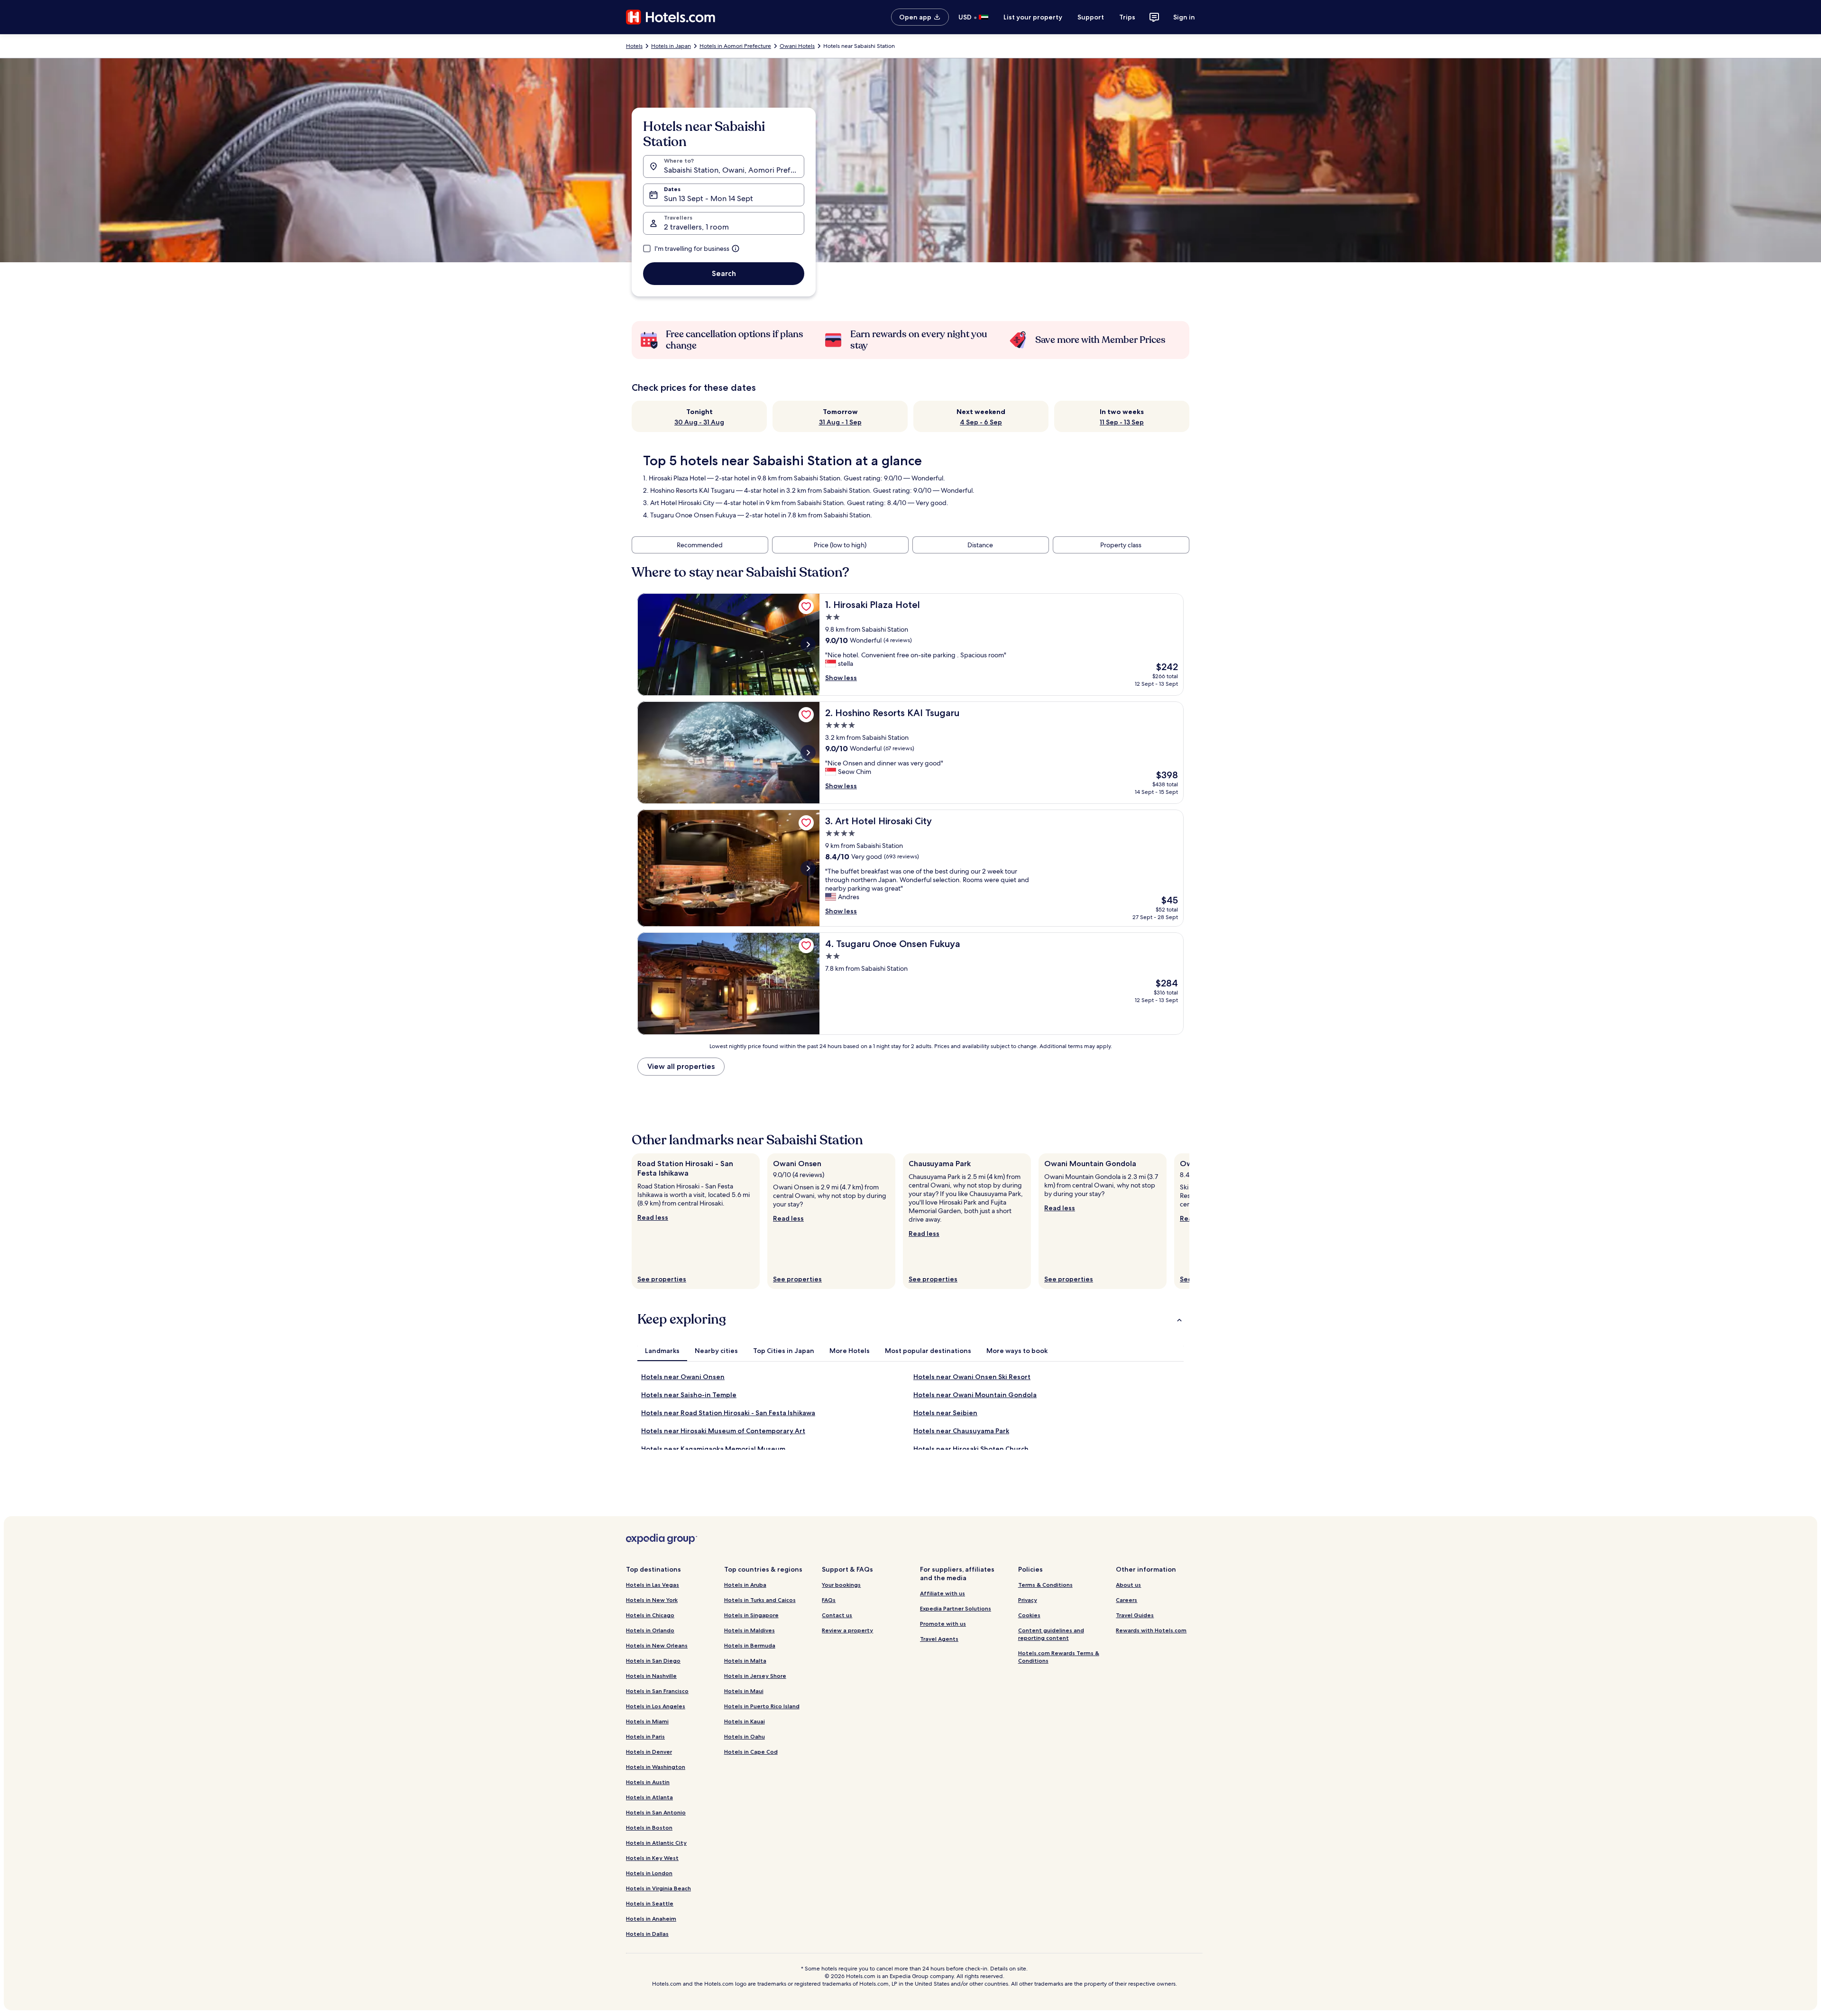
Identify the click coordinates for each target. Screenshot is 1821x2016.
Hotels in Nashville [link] (651, 1676)
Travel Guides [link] (1135, 1615)
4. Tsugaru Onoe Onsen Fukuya (690, 515)
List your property (1033, 17)
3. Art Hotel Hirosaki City (679, 503)
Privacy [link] (1028, 1600)
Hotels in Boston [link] (649, 1827)
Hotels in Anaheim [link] (651, 1919)
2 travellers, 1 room (696, 227)
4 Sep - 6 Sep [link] (981, 422)
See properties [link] (662, 1279)
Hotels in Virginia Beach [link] (658, 1888)
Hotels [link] (634, 46)
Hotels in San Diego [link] (653, 1661)
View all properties (681, 1066)
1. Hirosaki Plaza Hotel (674, 478)
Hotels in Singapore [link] (751, 1615)
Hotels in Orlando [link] (650, 1630)
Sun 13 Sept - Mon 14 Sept (708, 198)
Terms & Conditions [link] (1045, 1585)
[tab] (662, 1351)
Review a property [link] (847, 1630)
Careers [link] (1127, 1600)
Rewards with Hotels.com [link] (1151, 1630)
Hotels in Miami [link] (647, 1721)
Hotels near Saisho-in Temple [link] (689, 1395)
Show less (841, 678)
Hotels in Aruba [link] (745, 1585)
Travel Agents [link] (939, 1639)
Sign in (1184, 17)
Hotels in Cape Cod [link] (751, 1752)
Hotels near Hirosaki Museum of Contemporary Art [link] (723, 1431)
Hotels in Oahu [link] (745, 1736)
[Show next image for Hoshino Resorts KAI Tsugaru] (808, 753)
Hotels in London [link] (649, 1873)
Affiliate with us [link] (943, 1593)
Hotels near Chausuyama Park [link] (961, 1431)
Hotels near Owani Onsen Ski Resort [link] (972, 1377)
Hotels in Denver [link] (649, 1752)
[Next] (1189, 1221)
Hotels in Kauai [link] (745, 1721)
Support (1091, 17)
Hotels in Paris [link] (645, 1736)
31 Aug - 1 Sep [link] (840, 422)
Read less (653, 1217)
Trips (1127, 17)
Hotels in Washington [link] (656, 1767)
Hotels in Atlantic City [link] (656, 1843)
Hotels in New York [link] (652, 1600)
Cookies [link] (1029, 1615)
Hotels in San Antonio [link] (656, 1812)
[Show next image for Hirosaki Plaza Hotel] (808, 644)
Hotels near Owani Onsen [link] (683, 1377)
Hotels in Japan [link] (671, 46)
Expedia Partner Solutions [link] (956, 1608)
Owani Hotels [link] (797, 46)
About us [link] (1128, 1585)
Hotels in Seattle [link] (650, 1903)
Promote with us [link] (943, 1624)
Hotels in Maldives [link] (750, 1630)
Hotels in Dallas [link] (647, 1934)
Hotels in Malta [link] (745, 1661)
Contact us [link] (837, 1615)
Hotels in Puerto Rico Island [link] (762, 1706)
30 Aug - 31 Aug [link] (699, 422)
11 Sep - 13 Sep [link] (1122, 422)
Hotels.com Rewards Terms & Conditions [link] (1059, 1657)
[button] (910, 1319)
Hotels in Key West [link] (652, 1858)
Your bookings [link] (841, 1585)
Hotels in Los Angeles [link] (656, 1706)
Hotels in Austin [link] (648, 1782)
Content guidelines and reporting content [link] (1051, 1634)
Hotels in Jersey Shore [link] (755, 1676)
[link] (806, 607)
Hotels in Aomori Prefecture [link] (735, 46)
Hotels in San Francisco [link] (657, 1691)
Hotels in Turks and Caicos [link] (760, 1600)
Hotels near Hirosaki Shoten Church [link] (971, 1449)
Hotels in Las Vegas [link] (653, 1585)
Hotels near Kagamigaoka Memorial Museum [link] (713, 1449)
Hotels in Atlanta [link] (649, 1797)
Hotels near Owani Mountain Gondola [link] (975, 1395)
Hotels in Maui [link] (744, 1691)
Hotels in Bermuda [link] (750, 1645)
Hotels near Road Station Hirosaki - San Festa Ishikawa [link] (728, 1413)
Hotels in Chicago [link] (650, 1615)
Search (724, 273)
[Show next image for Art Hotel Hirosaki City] (808, 868)
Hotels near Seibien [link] (945, 1413)
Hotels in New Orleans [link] (657, 1645)
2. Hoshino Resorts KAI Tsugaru (689, 490)
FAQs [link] (829, 1600)
